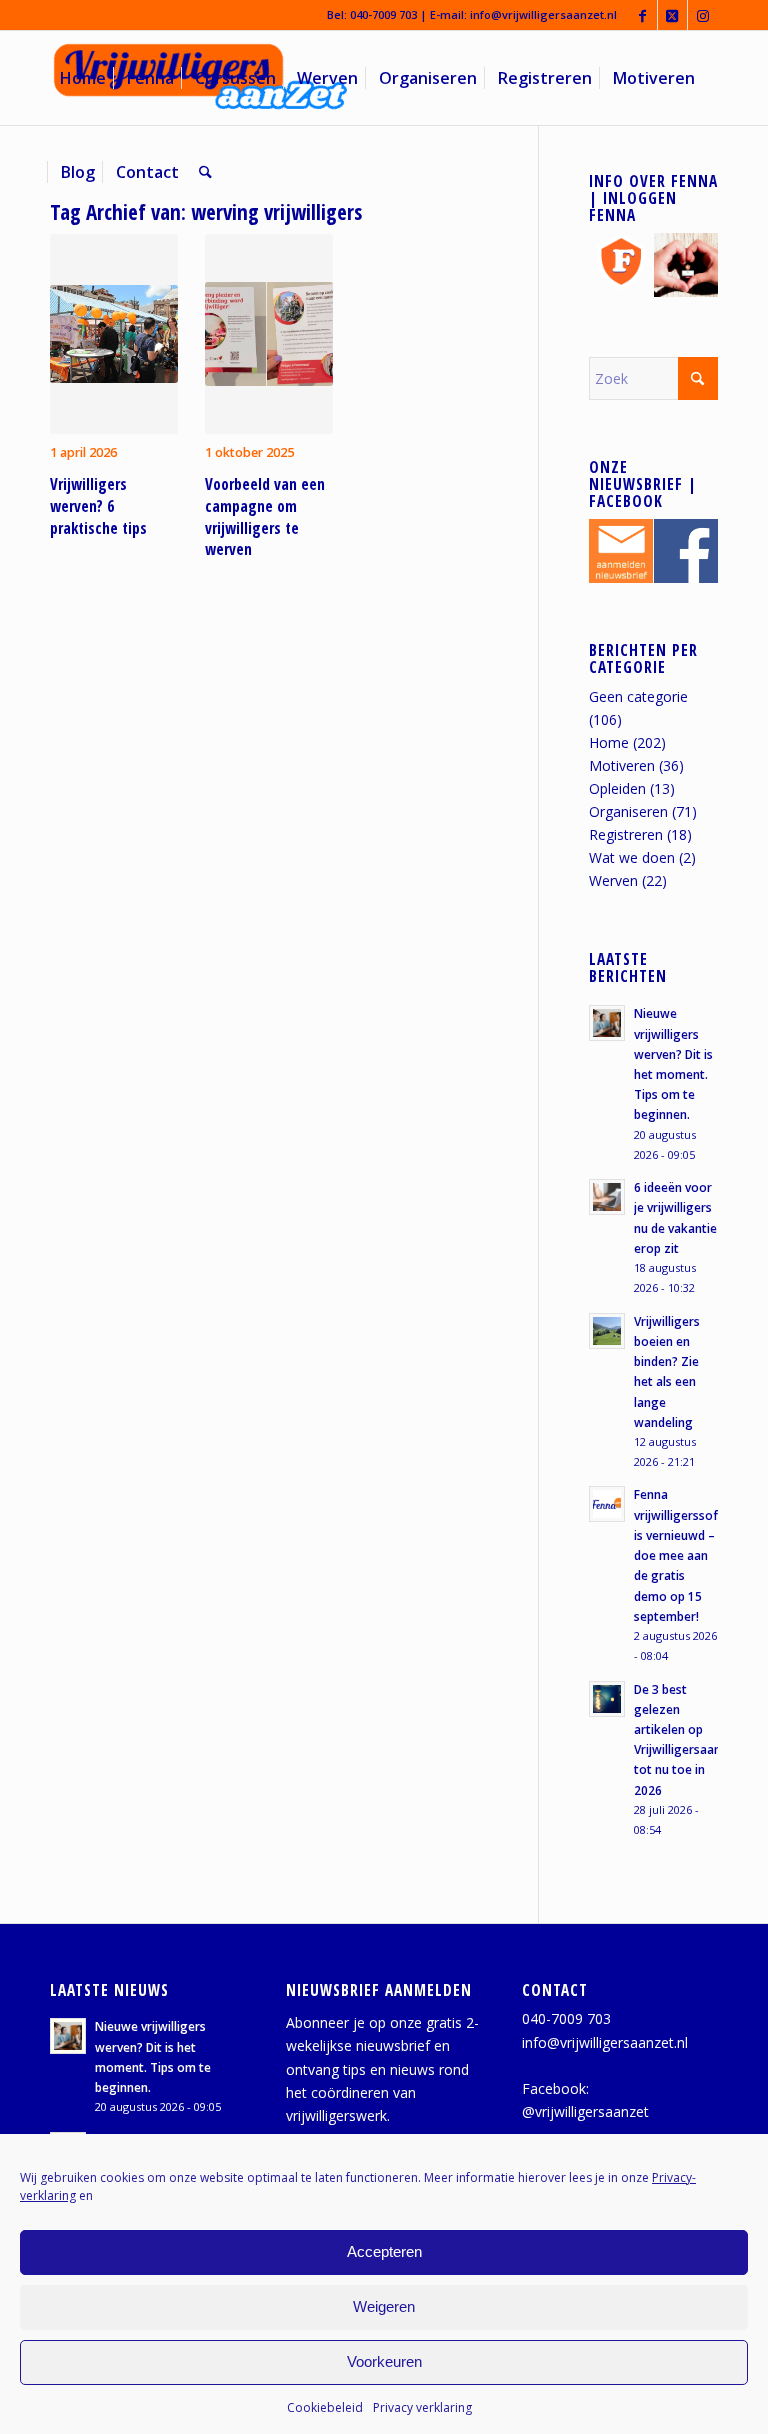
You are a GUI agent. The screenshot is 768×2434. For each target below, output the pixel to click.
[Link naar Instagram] (703, 15)
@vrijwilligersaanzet (585, 2111)
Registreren (626, 834)
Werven (613, 880)
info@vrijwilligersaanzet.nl (543, 14)
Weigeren (384, 2306)
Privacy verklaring (422, 2407)
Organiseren (628, 811)
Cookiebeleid (325, 2407)
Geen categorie (638, 696)
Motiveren (622, 765)
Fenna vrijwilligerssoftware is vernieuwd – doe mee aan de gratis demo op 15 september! (693, 1554)
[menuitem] (83, 78)
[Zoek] (205, 172)
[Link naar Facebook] (642, 15)
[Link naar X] (672, 15)
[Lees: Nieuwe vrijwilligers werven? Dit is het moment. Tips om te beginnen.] (607, 1023)
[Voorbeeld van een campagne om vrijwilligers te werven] (269, 334)
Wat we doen (632, 857)
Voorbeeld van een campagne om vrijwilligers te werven (265, 517)
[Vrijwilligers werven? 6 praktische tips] (114, 334)
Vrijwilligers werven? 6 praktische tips (98, 506)
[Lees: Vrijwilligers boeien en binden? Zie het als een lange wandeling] (607, 1331)
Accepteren (384, 2251)
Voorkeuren (384, 2361)
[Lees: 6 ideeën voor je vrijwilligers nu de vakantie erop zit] (607, 1197)
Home (609, 742)
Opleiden (617, 788)
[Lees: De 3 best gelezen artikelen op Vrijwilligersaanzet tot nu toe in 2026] (607, 1699)
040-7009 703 (383, 14)
